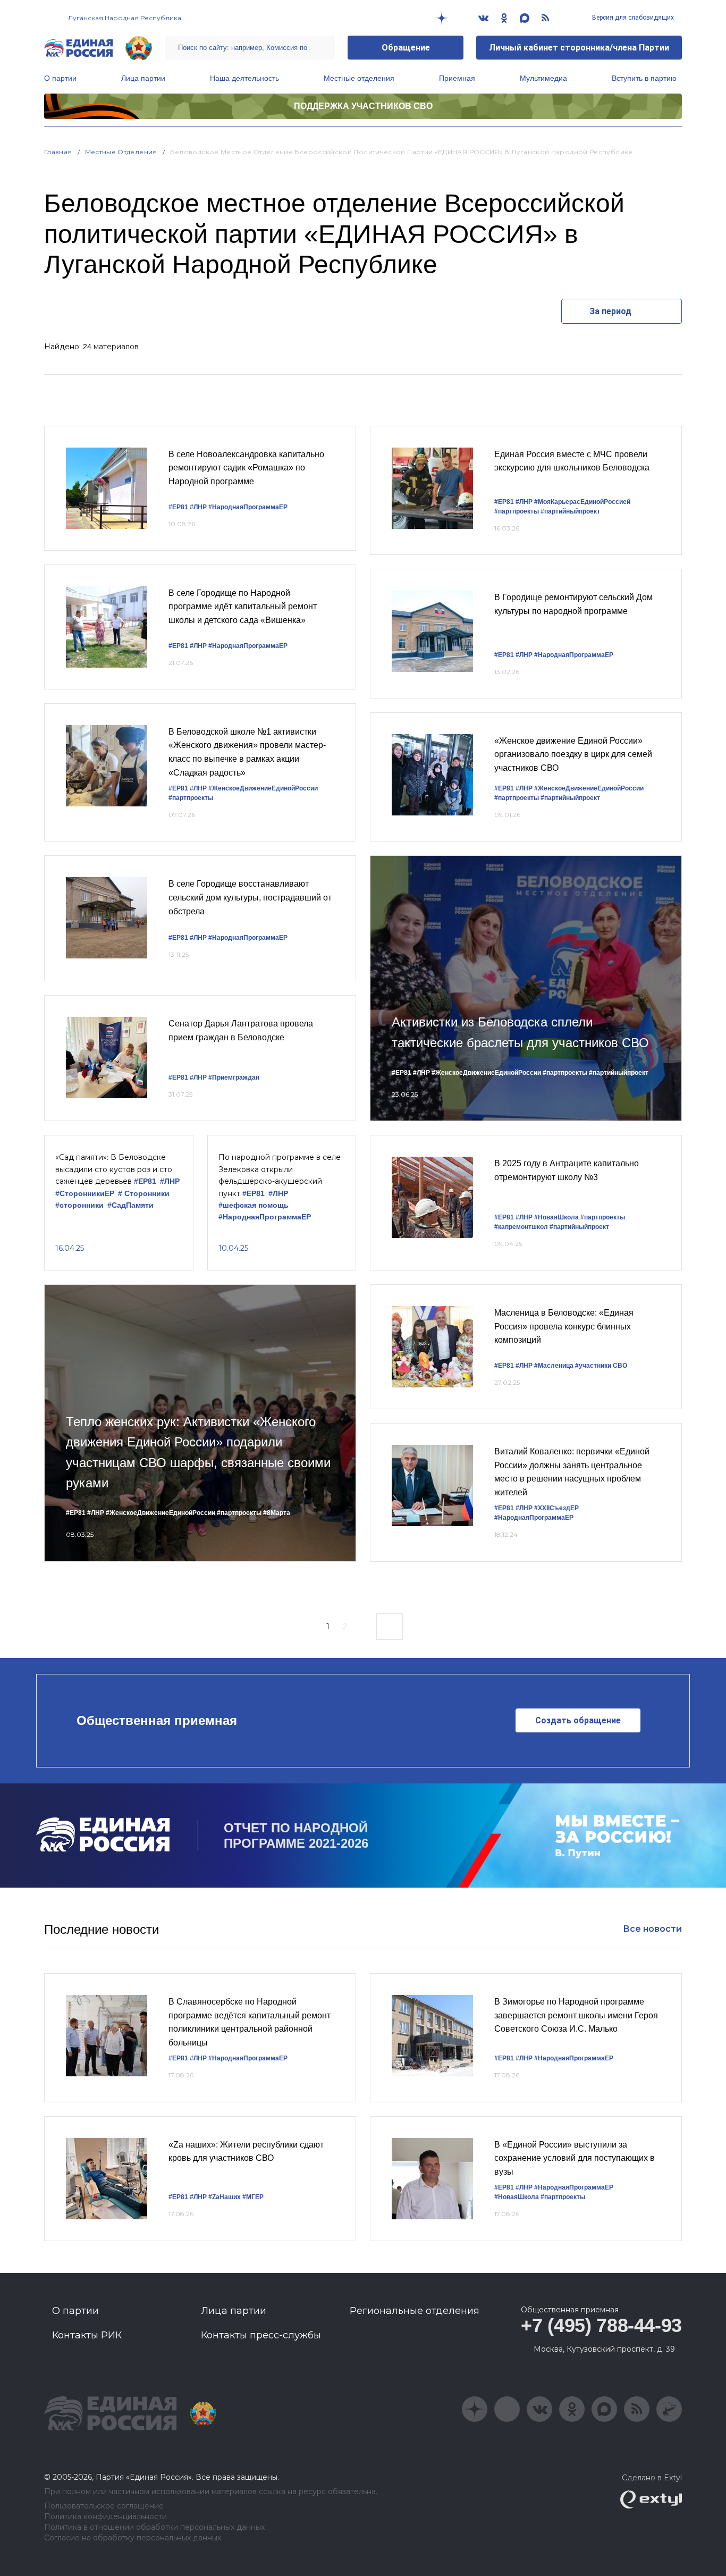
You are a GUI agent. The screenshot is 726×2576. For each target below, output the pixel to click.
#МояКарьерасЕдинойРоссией (582, 502)
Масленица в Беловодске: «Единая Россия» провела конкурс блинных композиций (564, 1326)
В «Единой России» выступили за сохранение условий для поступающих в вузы (575, 2158)
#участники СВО (601, 1366)
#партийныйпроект (570, 511)
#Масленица (554, 1366)
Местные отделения (359, 78)
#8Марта (277, 1513)
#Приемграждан (234, 1077)
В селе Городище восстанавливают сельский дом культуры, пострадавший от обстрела (250, 897)
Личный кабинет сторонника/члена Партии (579, 48)
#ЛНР (198, 507)
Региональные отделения (415, 2311)
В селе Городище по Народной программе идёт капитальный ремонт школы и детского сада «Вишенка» (243, 607)
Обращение (406, 48)
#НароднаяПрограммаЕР (248, 507)
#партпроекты (191, 798)
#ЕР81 (178, 507)
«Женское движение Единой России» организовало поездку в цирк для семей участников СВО (573, 754)
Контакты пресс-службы (261, 2335)
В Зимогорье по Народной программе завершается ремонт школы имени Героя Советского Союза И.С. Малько (576, 2015)
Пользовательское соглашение (104, 2506)
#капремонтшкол (521, 1227)
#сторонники (79, 1205)
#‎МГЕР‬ (253, 2197)
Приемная (457, 78)
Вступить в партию (644, 78)
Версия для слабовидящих (632, 18)
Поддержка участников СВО (363, 106)
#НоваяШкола (556, 1217)
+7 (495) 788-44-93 (601, 2325)
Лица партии (143, 78)
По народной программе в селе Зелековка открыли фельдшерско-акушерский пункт (280, 1175)
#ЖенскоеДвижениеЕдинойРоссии (263, 788)
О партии (60, 78)
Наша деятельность (244, 78)
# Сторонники (144, 1194)
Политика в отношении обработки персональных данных (154, 2527)
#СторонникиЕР (85, 1194)
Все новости (652, 1929)
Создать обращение (578, 1720)
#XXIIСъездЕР (556, 1508)
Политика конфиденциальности (105, 2517)
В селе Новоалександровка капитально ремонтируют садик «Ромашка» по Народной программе (246, 468)
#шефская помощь (254, 1205)
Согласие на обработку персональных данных (133, 2538)
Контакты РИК (87, 2335)
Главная (58, 152)
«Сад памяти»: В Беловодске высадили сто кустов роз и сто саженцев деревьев (114, 1169)
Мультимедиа (543, 78)
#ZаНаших (225, 2197)
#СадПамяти (130, 1205)
